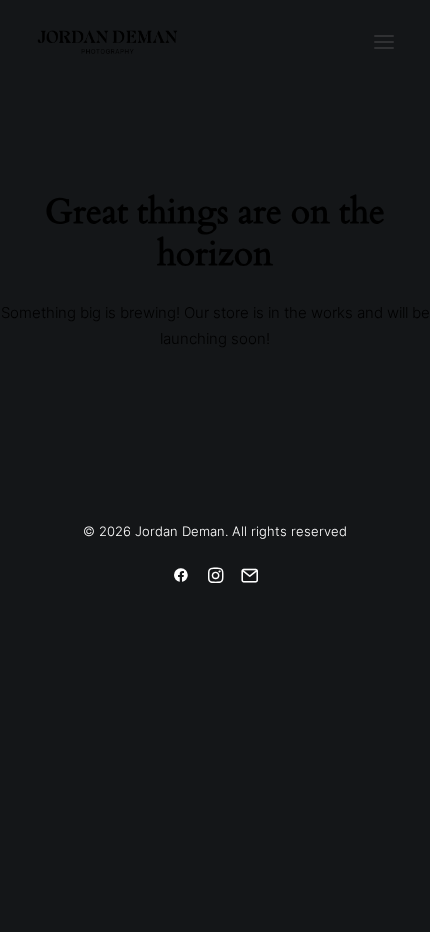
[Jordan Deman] (107, 42)
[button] (384, 42)
